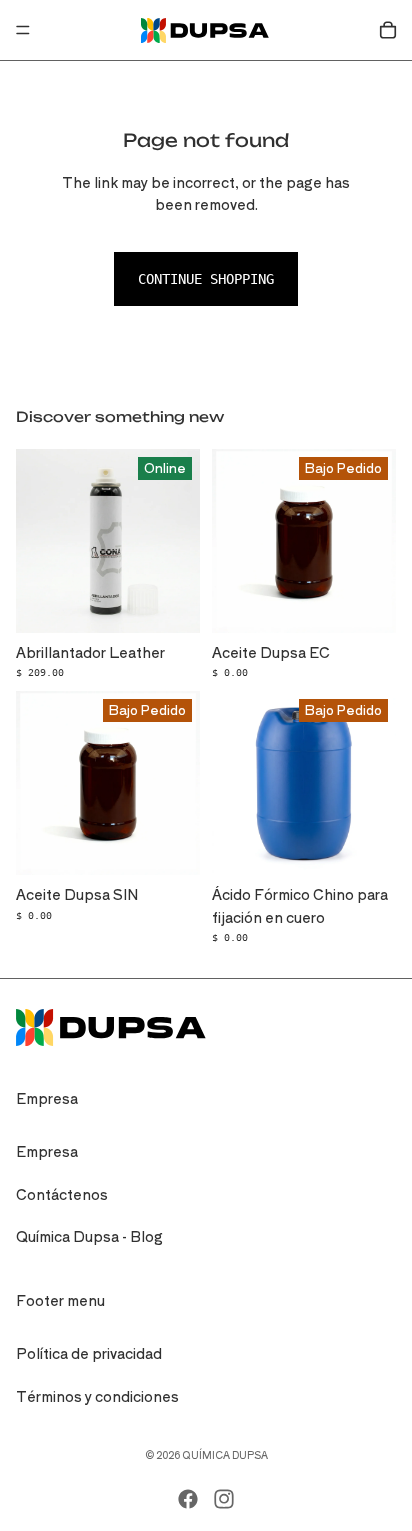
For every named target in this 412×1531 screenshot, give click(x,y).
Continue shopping (206, 279)
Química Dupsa (225, 1454)
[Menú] (23, 30)
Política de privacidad (89, 1353)
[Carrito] (388, 30)
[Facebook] (188, 1499)
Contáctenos (62, 1194)
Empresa (47, 1151)
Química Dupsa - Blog (89, 1236)
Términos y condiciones (97, 1396)
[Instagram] (224, 1499)
